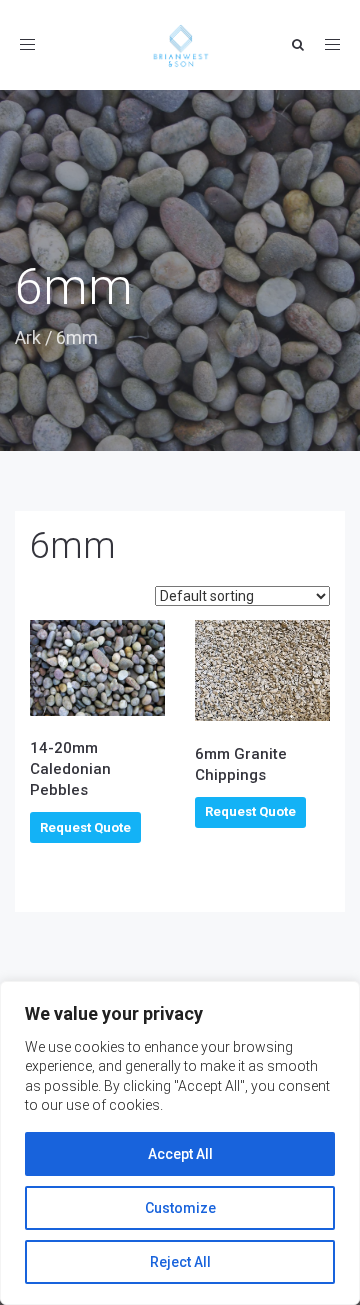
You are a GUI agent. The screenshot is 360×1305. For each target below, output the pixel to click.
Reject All (180, 1262)
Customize (180, 1208)
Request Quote (85, 827)
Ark (28, 337)
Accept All (180, 1154)
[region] (180, 1143)
